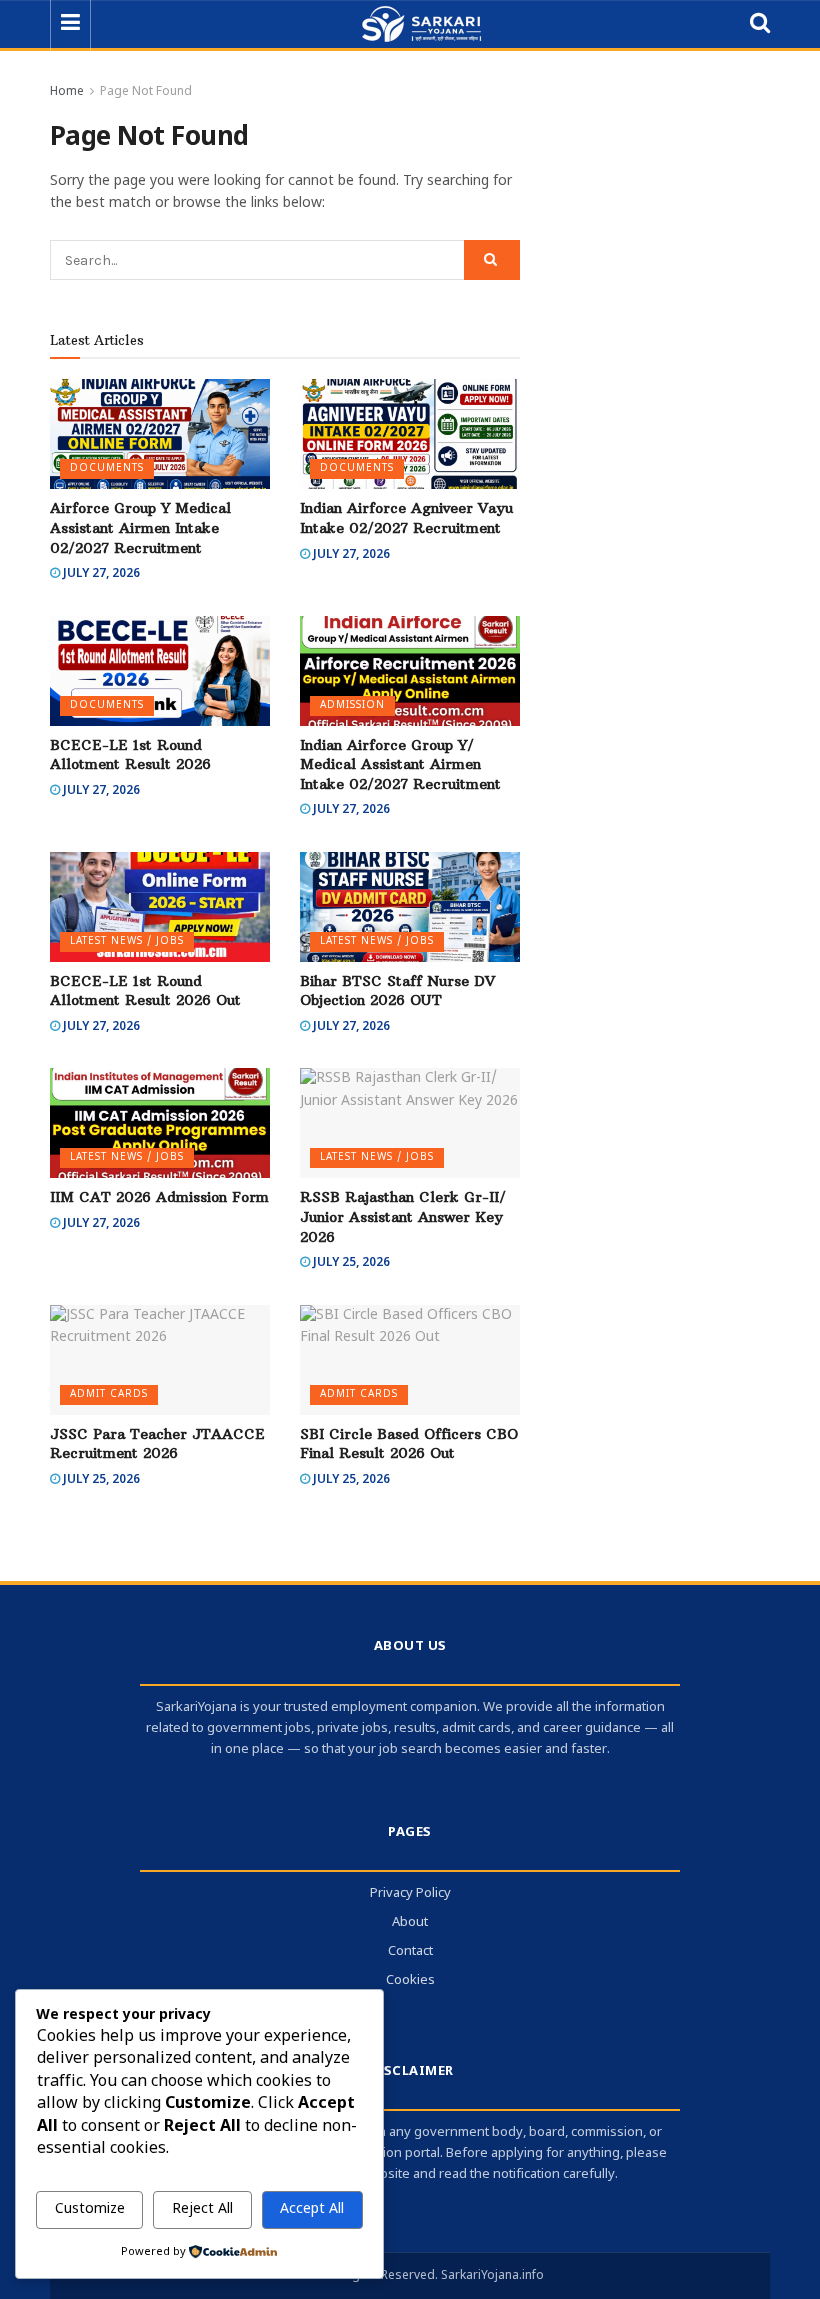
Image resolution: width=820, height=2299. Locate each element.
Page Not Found (146, 92)
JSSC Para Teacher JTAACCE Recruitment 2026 (157, 1444)
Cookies (410, 1980)
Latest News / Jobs (127, 941)
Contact (410, 1951)
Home (67, 92)
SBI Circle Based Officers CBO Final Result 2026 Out (409, 1444)
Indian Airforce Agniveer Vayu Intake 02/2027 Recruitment (406, 518)
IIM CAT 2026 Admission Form (159, 1197)
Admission (352, 705)
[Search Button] (492, 260)
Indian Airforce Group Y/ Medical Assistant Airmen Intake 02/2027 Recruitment (400, 764)
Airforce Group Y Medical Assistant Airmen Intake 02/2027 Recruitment (140, 527)
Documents (107, 468)
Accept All (312, 2209)
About (410, 1922)
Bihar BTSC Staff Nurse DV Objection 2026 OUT (397, 991)
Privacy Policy (410, 1893)
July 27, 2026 (100, 574)
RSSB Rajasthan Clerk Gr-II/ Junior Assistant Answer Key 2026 (403, 1216)
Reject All (202, 2209)
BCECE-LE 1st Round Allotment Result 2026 (130, 755)
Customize (90, 2209)
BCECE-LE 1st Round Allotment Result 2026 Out (145, 991)
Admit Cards (109, 1394)
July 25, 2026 (350, 1263)
